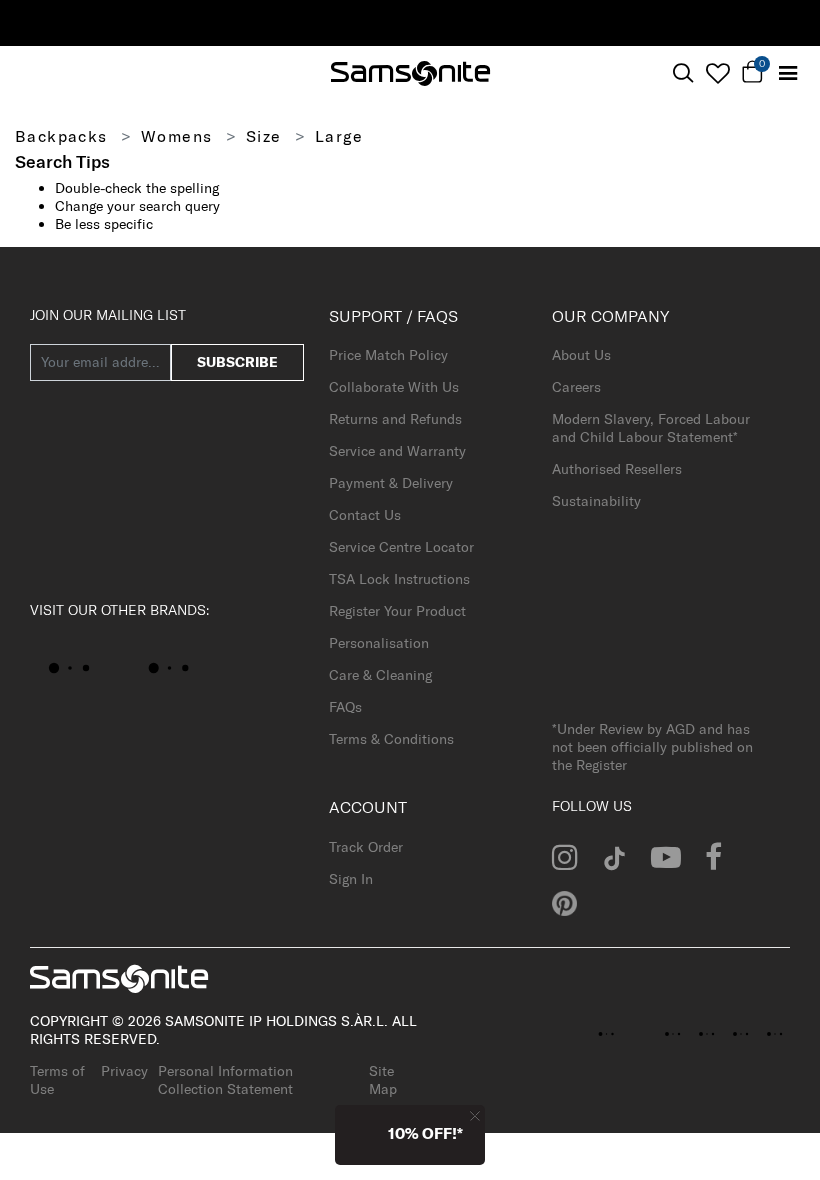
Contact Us (365, 515)
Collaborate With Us (394, 387)
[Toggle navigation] (787, 73)
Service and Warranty (397, 451)
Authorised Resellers (617, 469)
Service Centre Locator (401, 547)
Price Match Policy (388, 355)
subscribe (237, 362)
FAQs (345, 707)
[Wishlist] (717, 73)
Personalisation (379, 643)
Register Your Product (397, 611)
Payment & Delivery (391, 483)
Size (264, 136)
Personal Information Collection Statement (225, 1080)
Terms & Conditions (391, 739)
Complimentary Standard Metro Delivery (633, 22)
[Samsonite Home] (410, 73)
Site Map (383, 1080)
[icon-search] (682, 73)
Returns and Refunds (395, 419)
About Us (581, 355)
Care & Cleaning (380, 675)
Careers (576, 387)
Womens (176, 136)
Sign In (351, 879)
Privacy (124, 1071)
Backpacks (61, 136)
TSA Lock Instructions (399, 579)
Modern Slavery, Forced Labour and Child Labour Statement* (651, 428)
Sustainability (596, 501)
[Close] (475, 1115)
